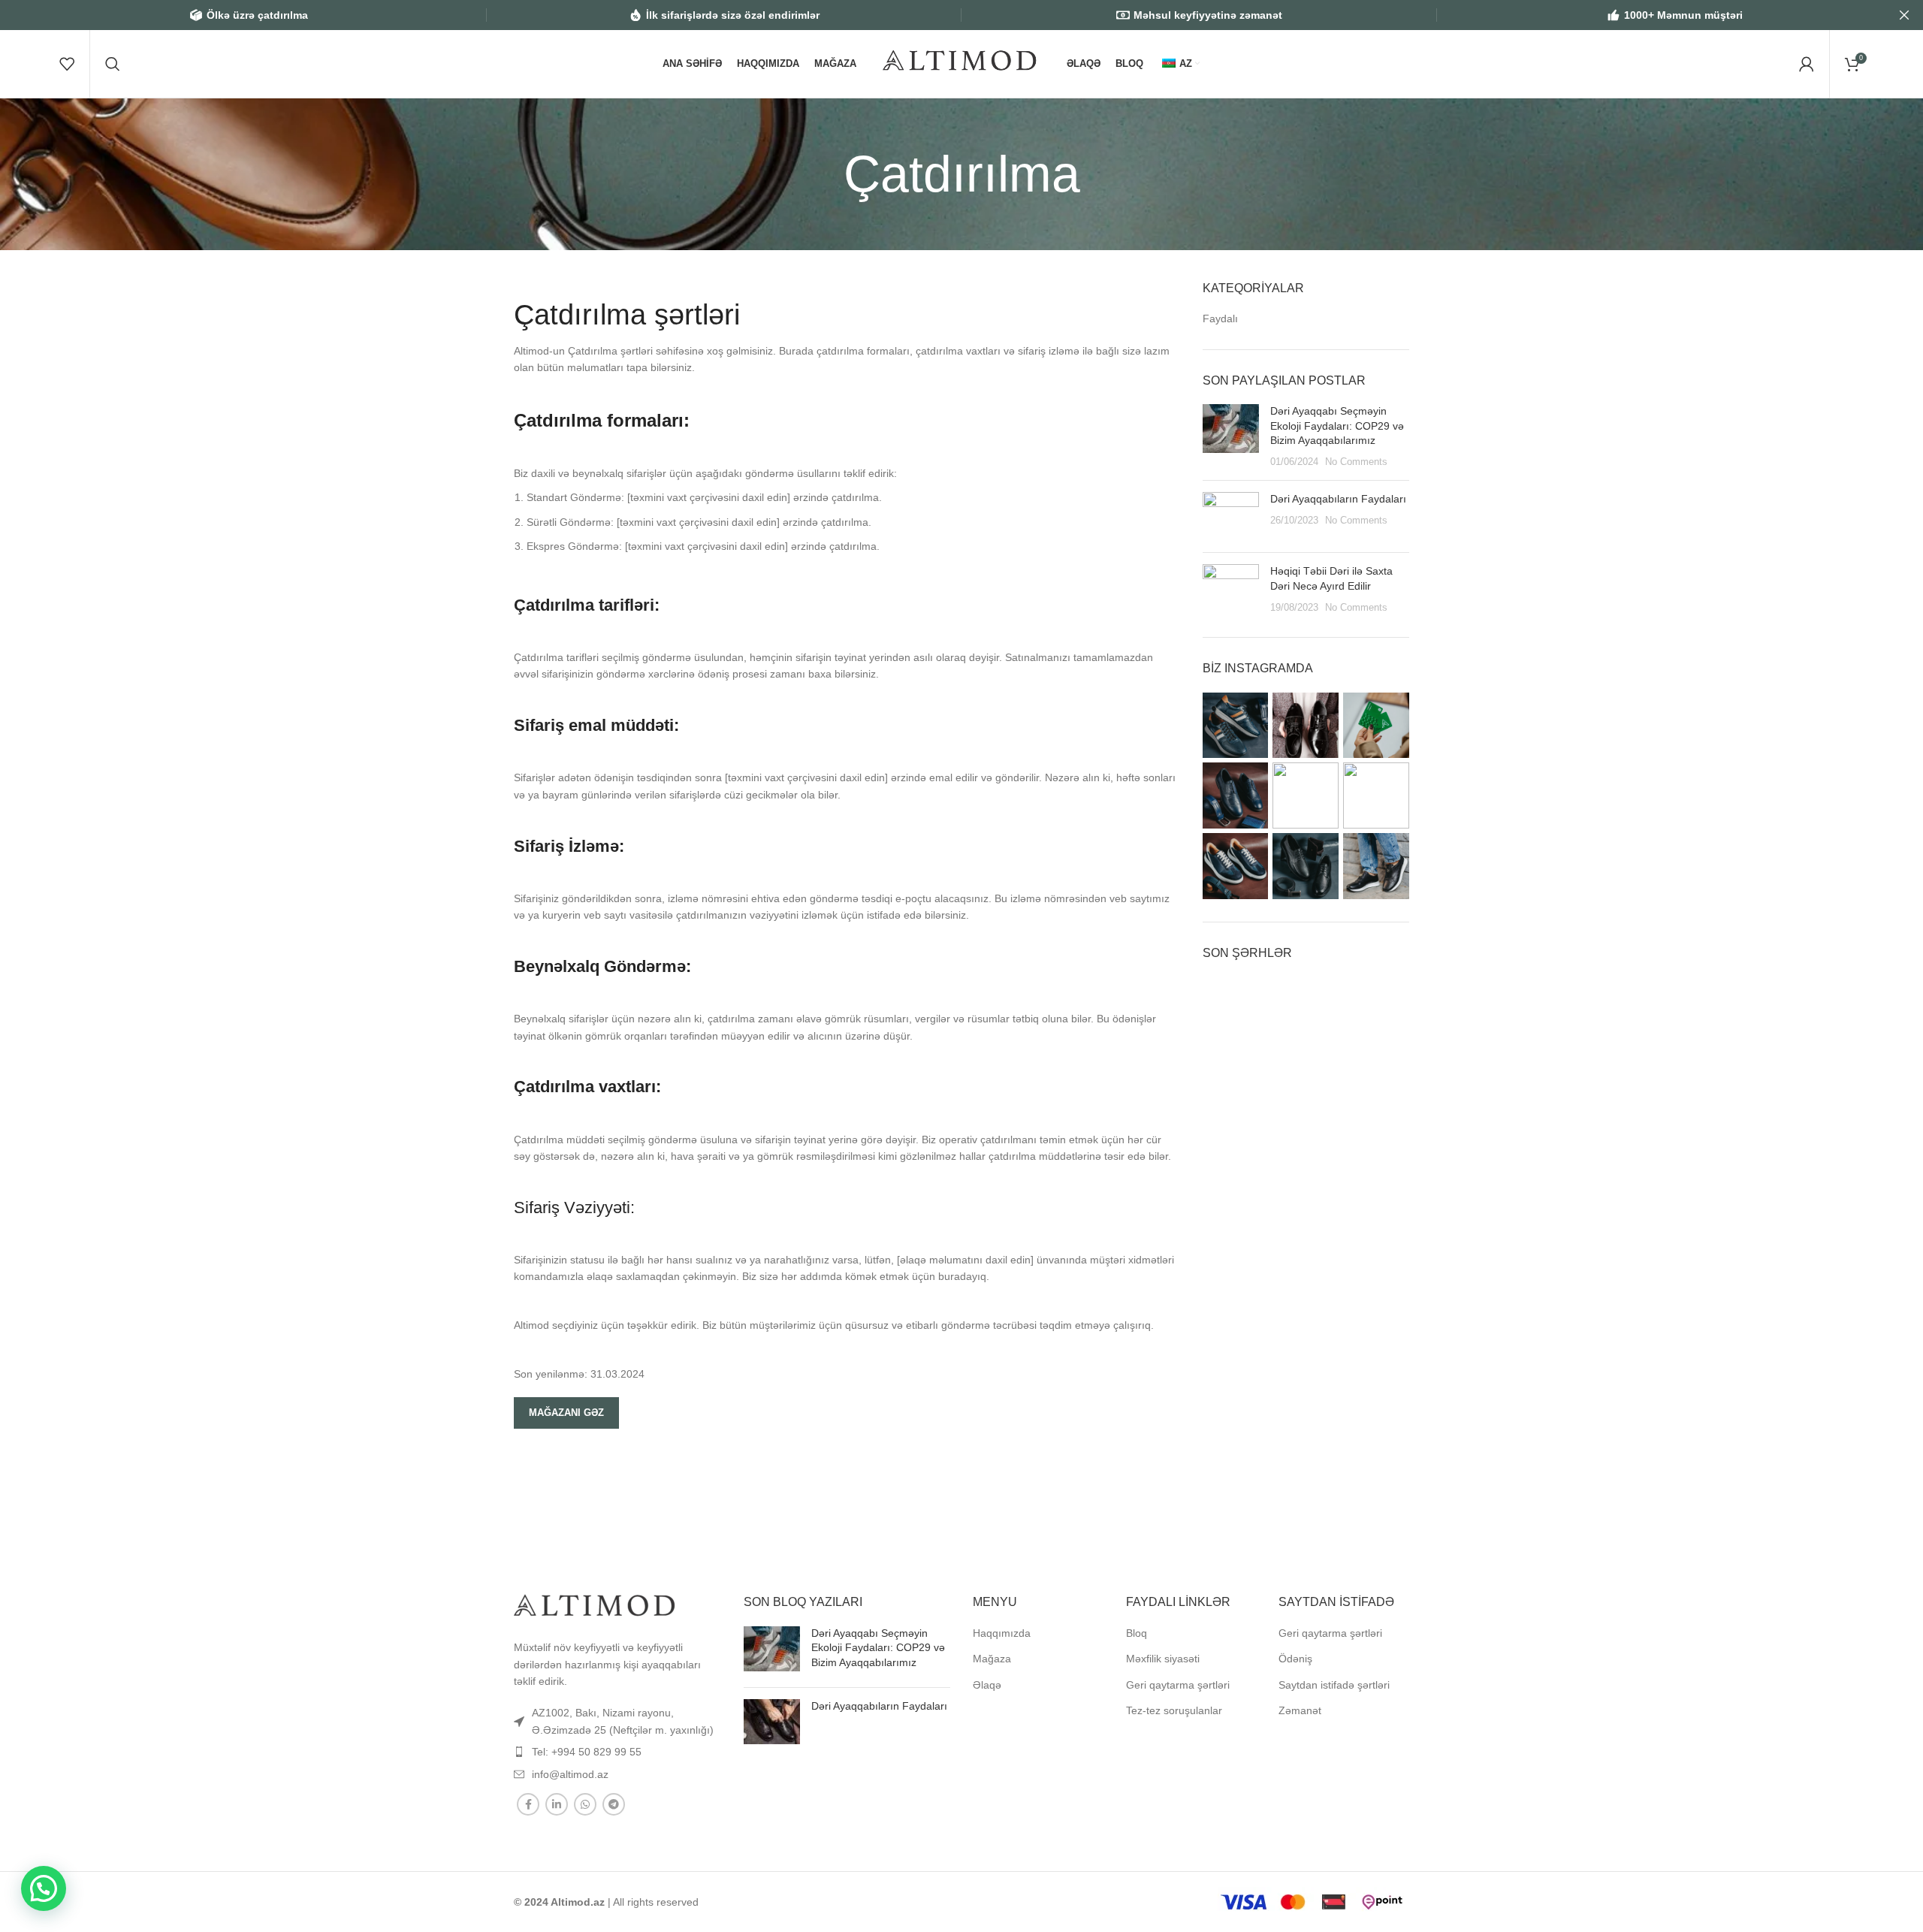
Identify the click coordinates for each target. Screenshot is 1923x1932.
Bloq (1137, 1633)
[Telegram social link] (614, 1804)
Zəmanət (1300, 1710)
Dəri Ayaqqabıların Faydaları (1338, 499)
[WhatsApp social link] (585, 1804)
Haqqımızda (1002, 1633)
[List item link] (617, 1721)
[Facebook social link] (528, 1804)
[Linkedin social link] (557, 1804)
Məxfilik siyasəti (1163, 1659)
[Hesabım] (1807, 64)
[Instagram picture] (1236, 726)
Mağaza (992, 1659)
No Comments (1356, 462)
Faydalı (1220, 318)
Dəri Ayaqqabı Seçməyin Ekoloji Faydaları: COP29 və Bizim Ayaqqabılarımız (1337, 426)
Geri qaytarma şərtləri (1178, 1685)
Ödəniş (1295, 1659)
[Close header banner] (1904, 15)
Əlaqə (987, 1685)
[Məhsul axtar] (113, 64)
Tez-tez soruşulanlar (1174, 1710)
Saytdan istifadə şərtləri (1334, 1685)
